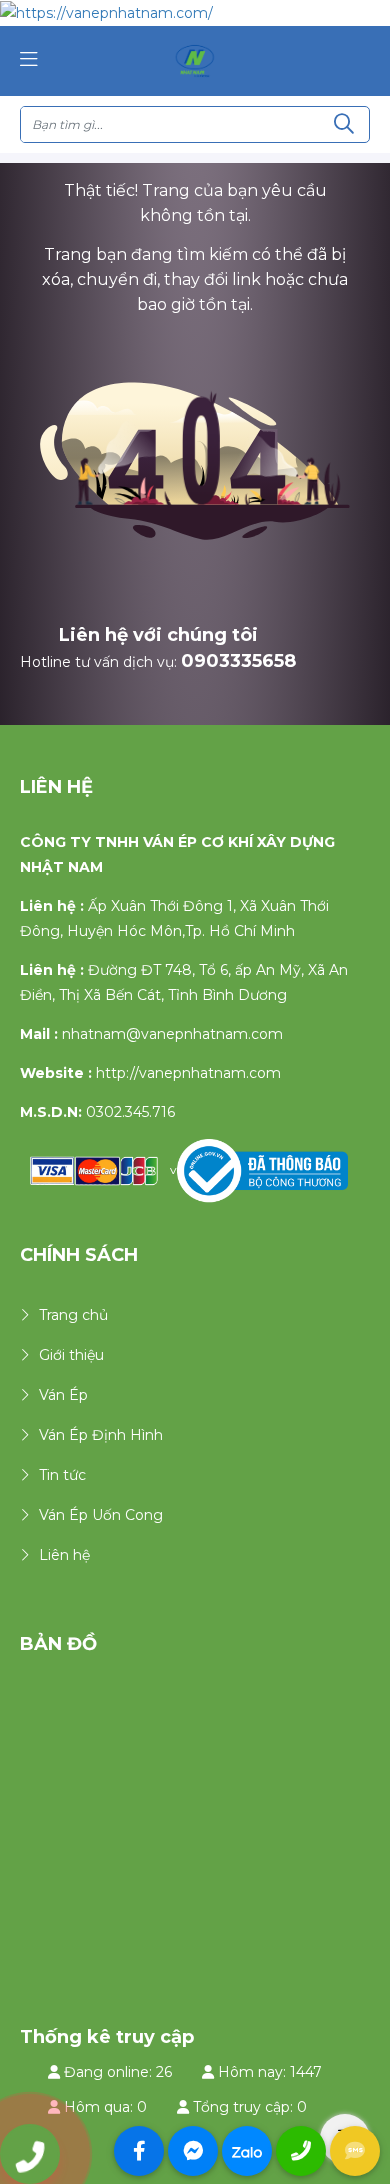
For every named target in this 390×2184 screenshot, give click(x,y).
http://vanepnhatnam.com (188, 1073)
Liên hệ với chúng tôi (158, 635)
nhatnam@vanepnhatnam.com (172, 1034)
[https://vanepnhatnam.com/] (195, 60)
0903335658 (238, 661)
